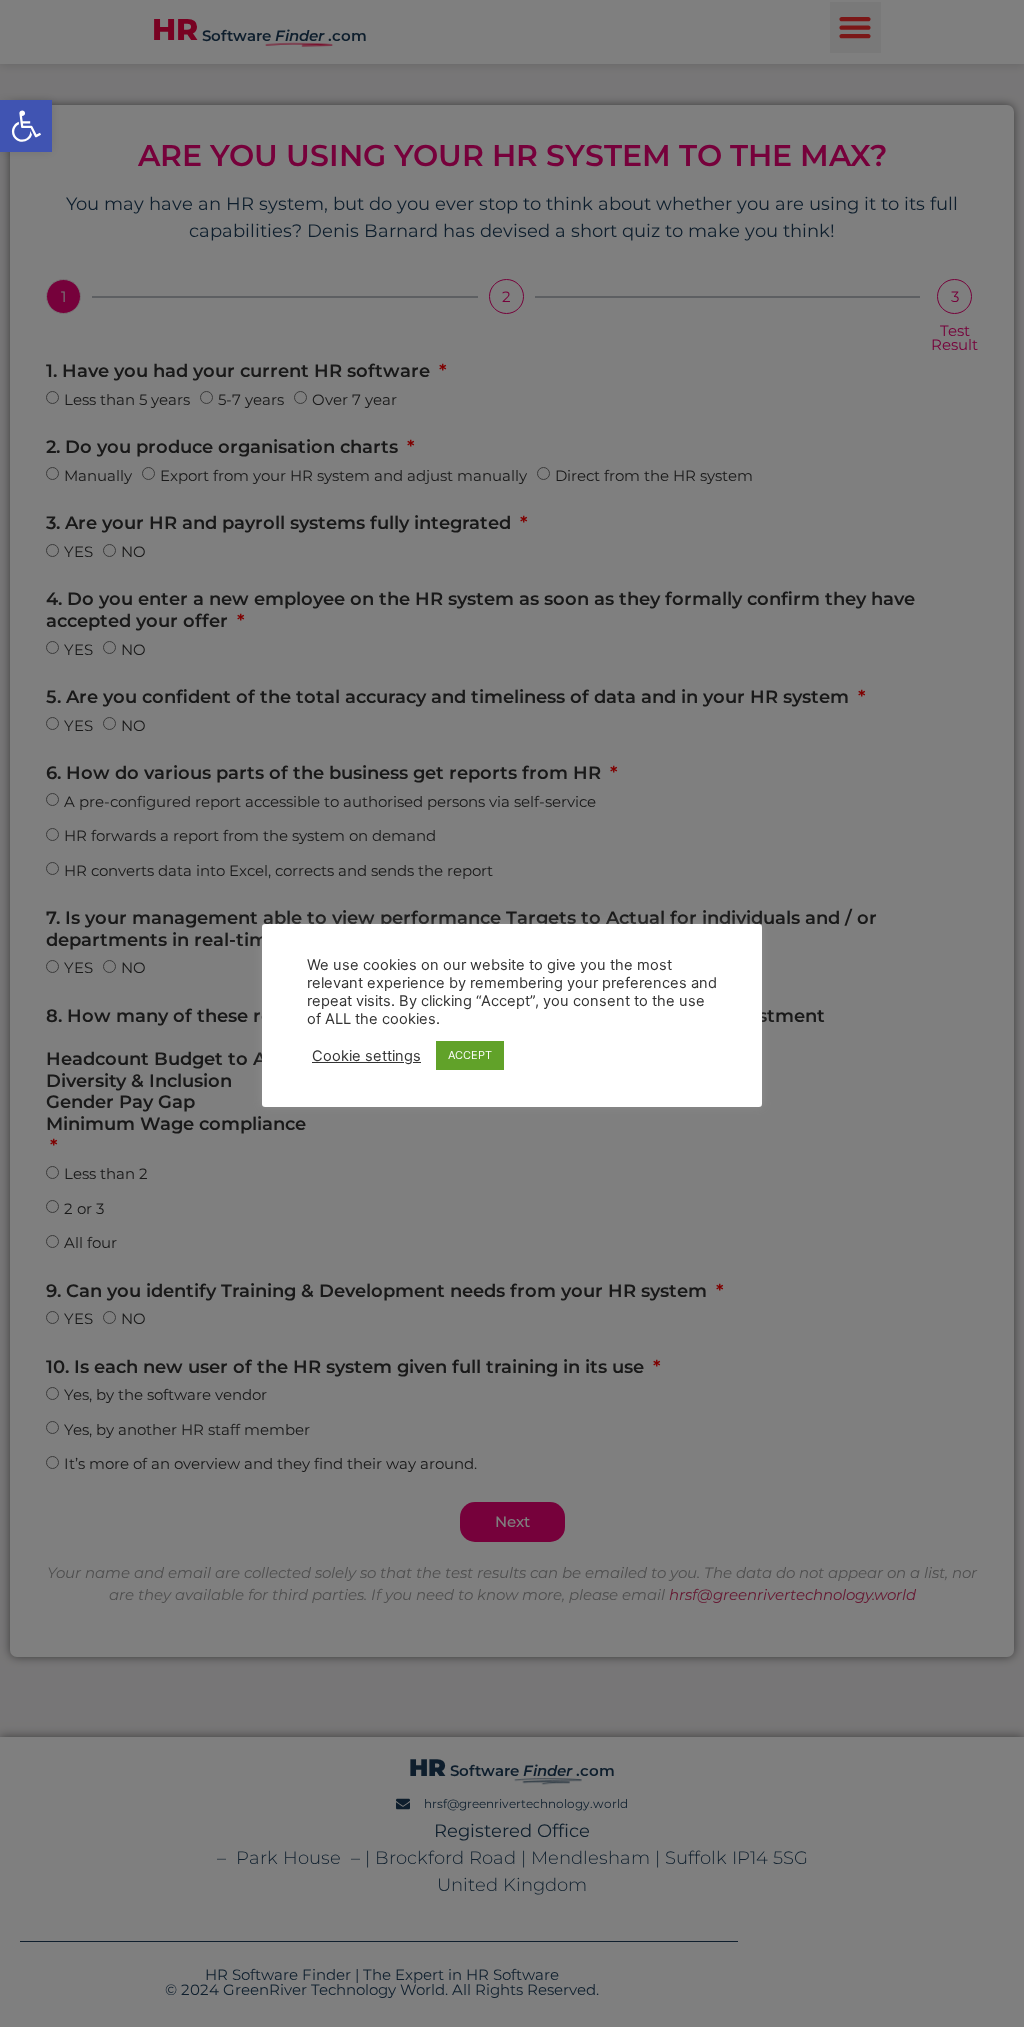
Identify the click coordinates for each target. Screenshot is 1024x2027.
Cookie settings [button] (366, 1056)
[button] (26, 126)
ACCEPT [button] (470, 1055)
